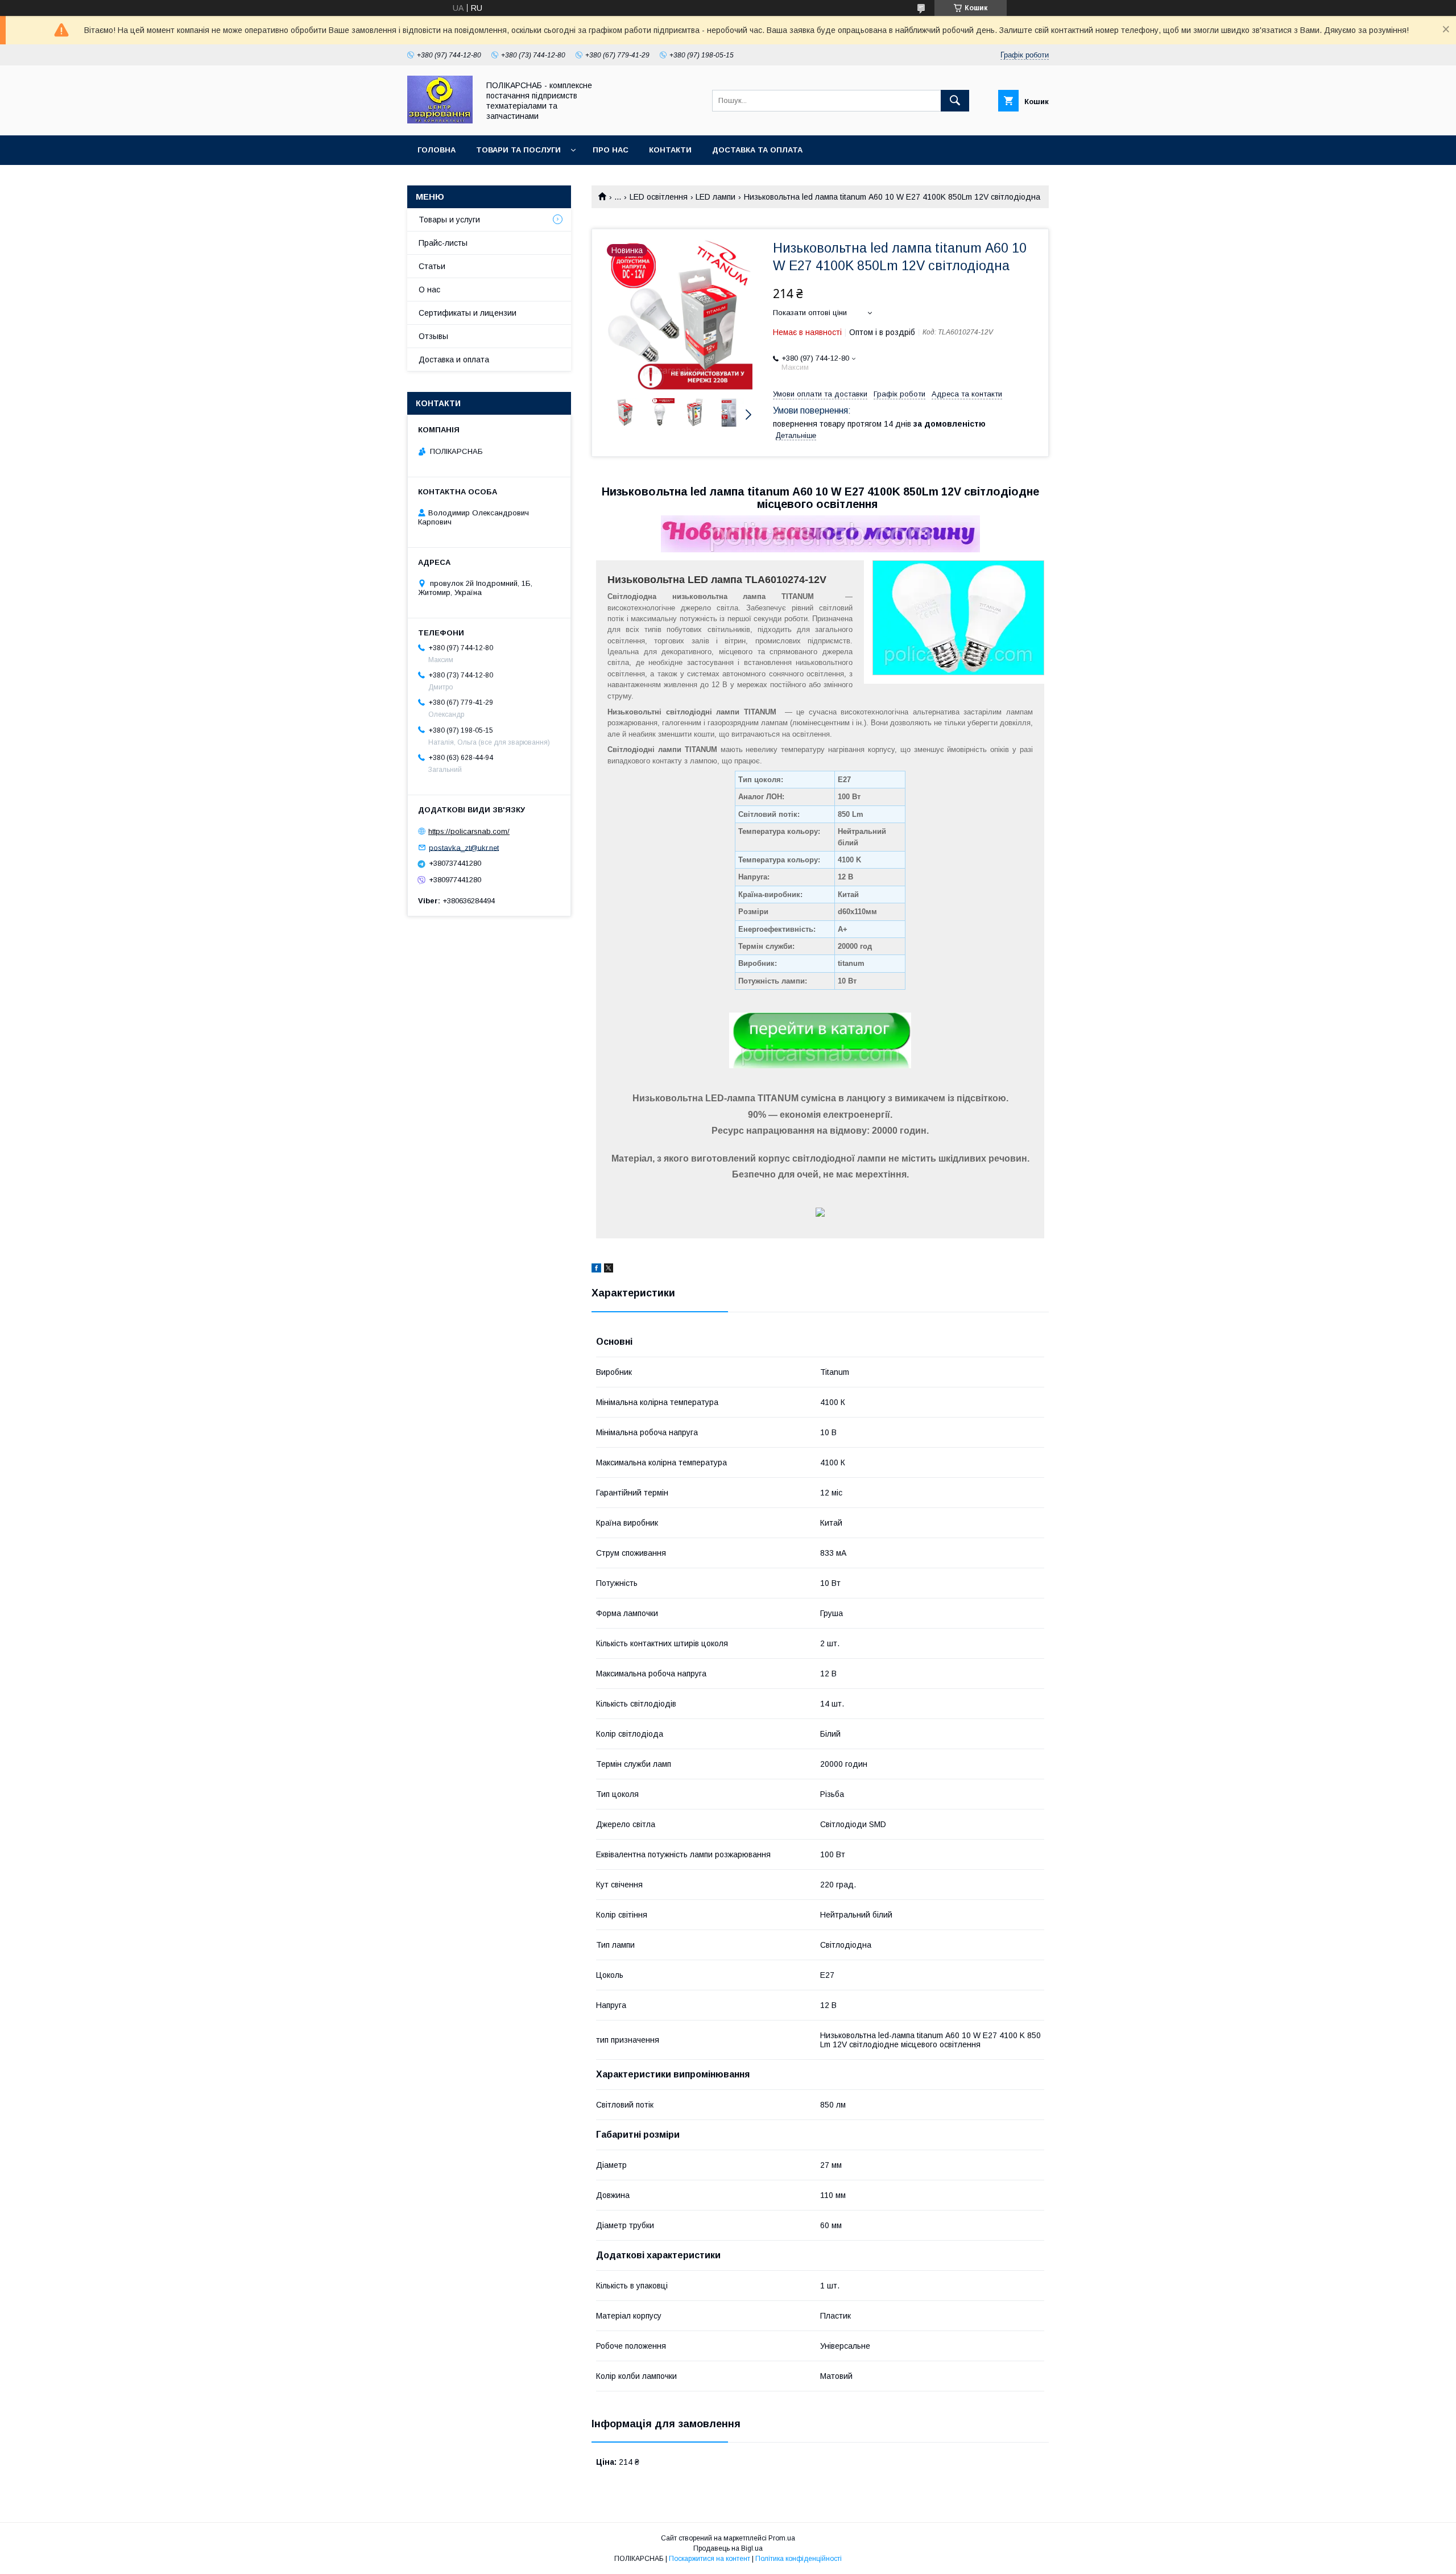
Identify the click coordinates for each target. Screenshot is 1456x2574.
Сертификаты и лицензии (468, 313)
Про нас (611, 150)
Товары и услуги (449, 220)
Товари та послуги (518, 150)
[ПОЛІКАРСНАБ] (440, 121)
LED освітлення (659, 197)
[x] (609, 1270)
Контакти (670, 150)
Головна (437, 150)
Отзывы (433, 336)
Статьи (432, 266)
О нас (429, 290)
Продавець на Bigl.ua (728, 2548)
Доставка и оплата (454, 360)
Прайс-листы (443, 243)
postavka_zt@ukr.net (464, 847)
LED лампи (715, 197)
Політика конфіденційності (799, 2559)
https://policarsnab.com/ (469, 831)
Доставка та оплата (757, 150)
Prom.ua (782, 2538)
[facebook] (596, 1270)
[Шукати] (955, 101)
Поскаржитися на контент (710, 2559)
